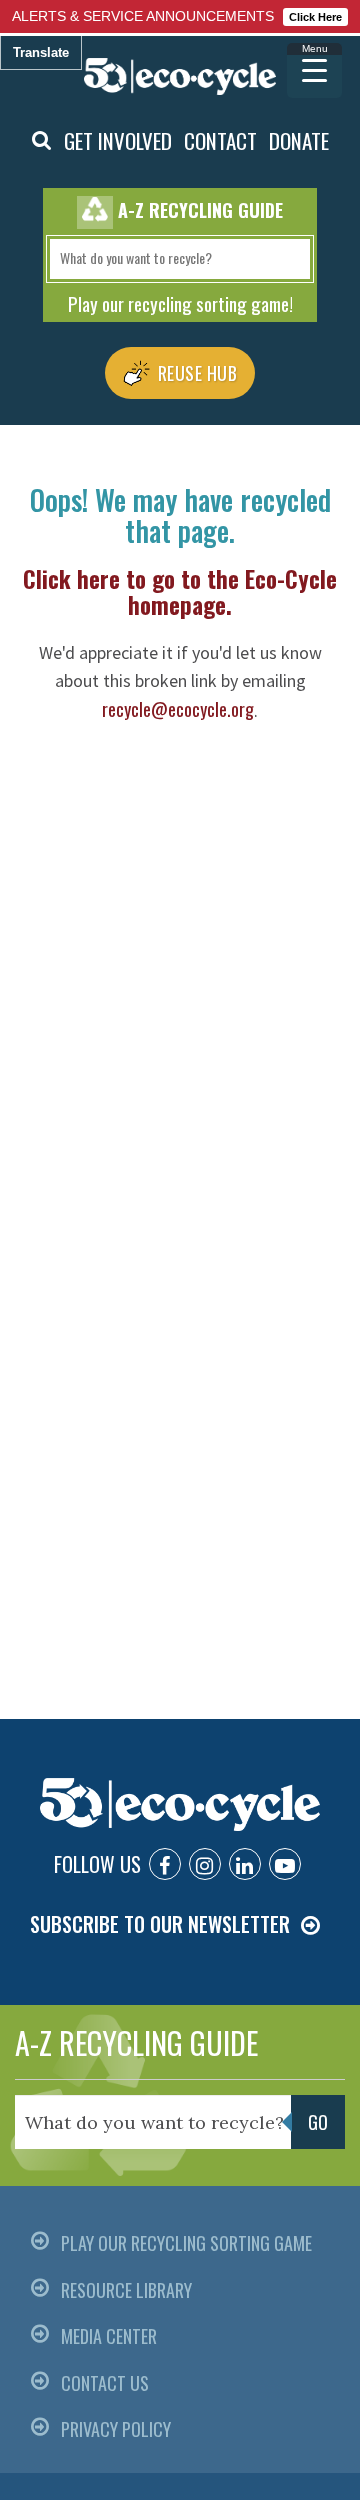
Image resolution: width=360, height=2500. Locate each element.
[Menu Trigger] (314, 70)
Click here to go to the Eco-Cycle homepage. (180, 592)
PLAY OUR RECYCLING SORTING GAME (186, 2243)
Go (318, 2122)
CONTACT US (105, 2383)
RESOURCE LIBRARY (126, 2290)
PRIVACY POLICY (116, 2429)
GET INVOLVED (118, 140)
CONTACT (220, 140)
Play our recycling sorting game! (180, 303)
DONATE (299, 140)
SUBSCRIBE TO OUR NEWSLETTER (160, 1924)
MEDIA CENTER (109, 2336)
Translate (41, 52)
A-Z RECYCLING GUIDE (136, 2042)
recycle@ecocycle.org (178, 709)
